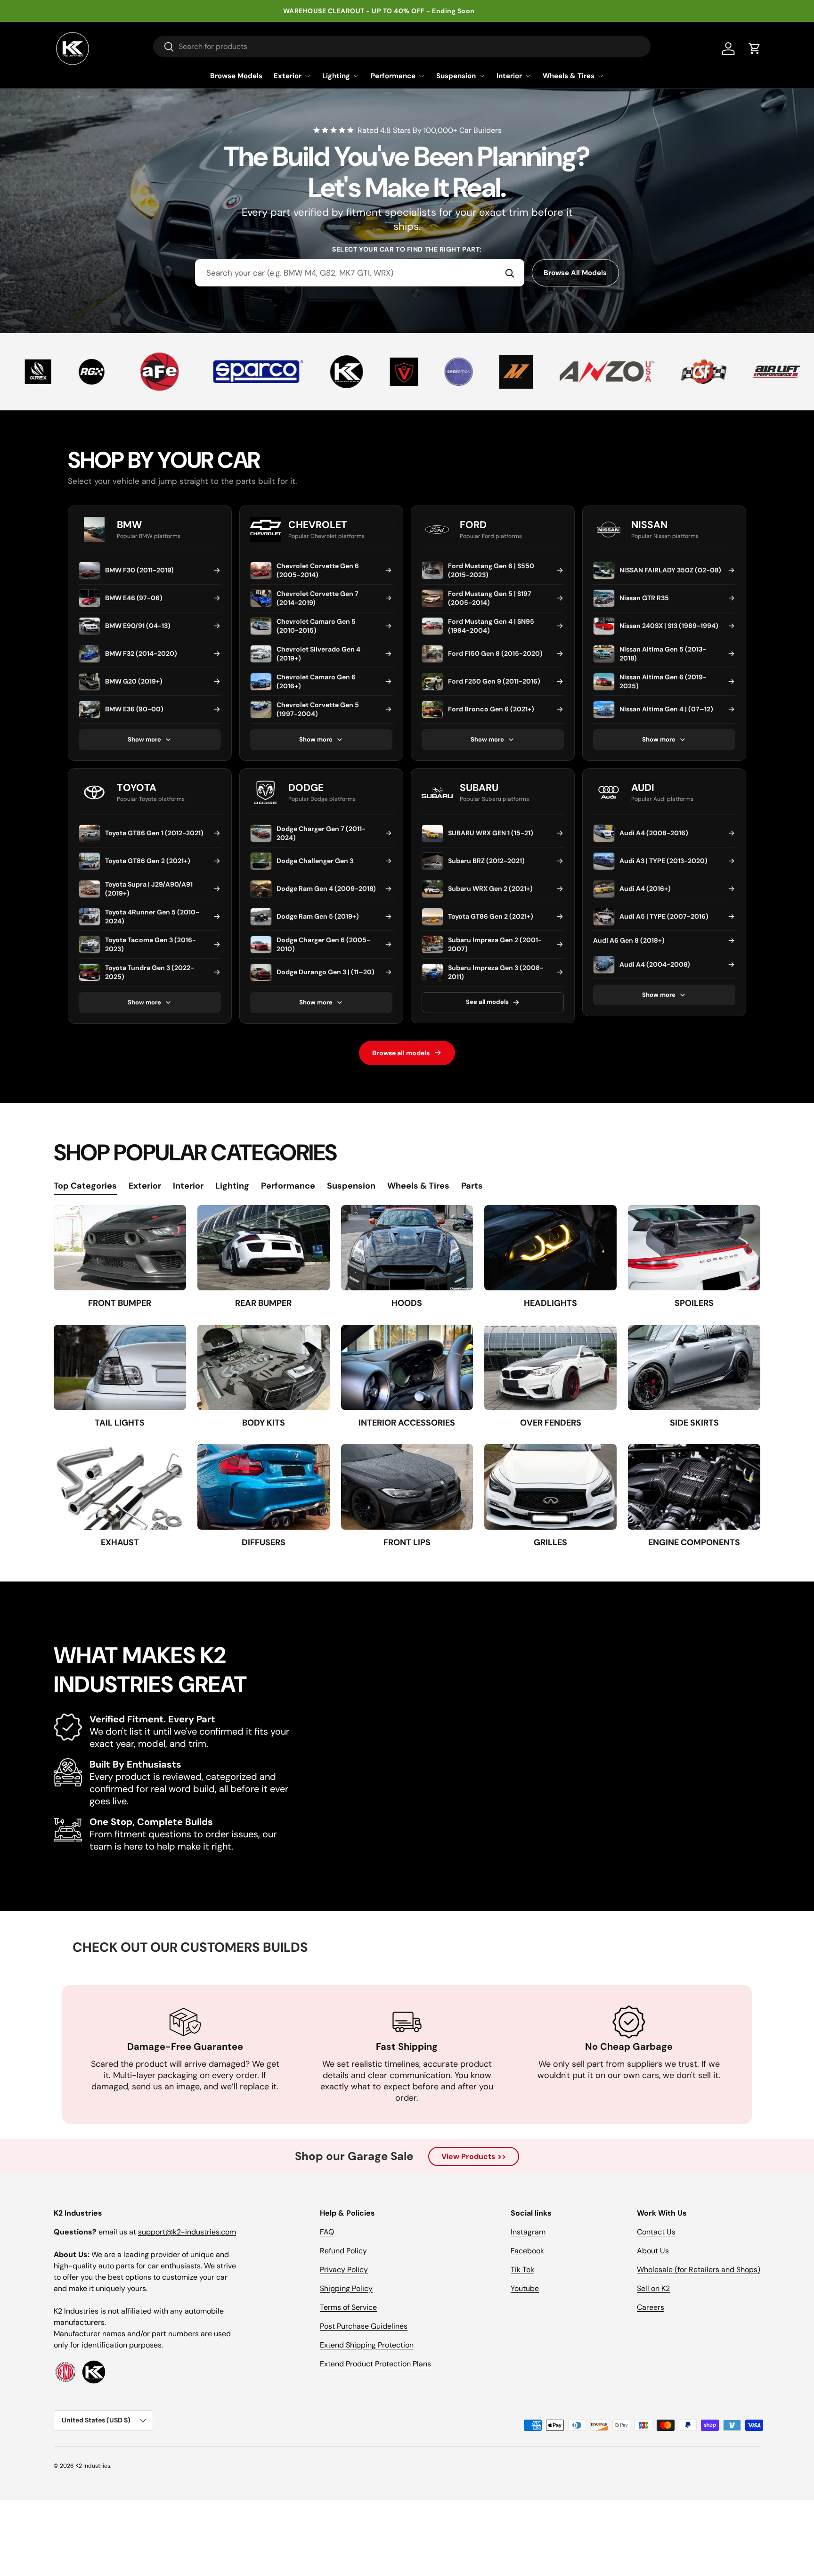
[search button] (164, 47)
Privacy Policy (344, 2270)
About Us (653, 2251)
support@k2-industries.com (187, 2232)
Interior (509, 76)
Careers (651, 2307)
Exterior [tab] (145, 1186)
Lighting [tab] (232, 1186)
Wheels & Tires (569, 76)
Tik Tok (522, 2270)
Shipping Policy (346, 2288)
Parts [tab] (472, 1186)
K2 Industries (93, 2466)
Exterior (288, 76)
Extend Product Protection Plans (375, 2364)
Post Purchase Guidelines (364, 2326)
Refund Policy (343, 2251)
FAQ (327, 2232)
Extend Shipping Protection (367, 2345)
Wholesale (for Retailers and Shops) (699, 2270)
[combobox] (360, 273)
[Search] (510, 273)
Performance (393, 76)
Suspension (456, 76)
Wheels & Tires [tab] (418, 1186)
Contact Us (656, 2232)
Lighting (336, 76)
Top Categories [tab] (85, 1186)
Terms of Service (348, 2307)
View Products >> (474, 2156)
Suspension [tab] (351, 1186)
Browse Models (236, 76)
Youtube (525, 2288)
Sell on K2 (653, 2288)
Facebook (527, 2251)
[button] (755, 49)
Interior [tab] (188, 1186)
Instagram (528, 2232)
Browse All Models (575, 273)
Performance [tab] (288, 1186)
